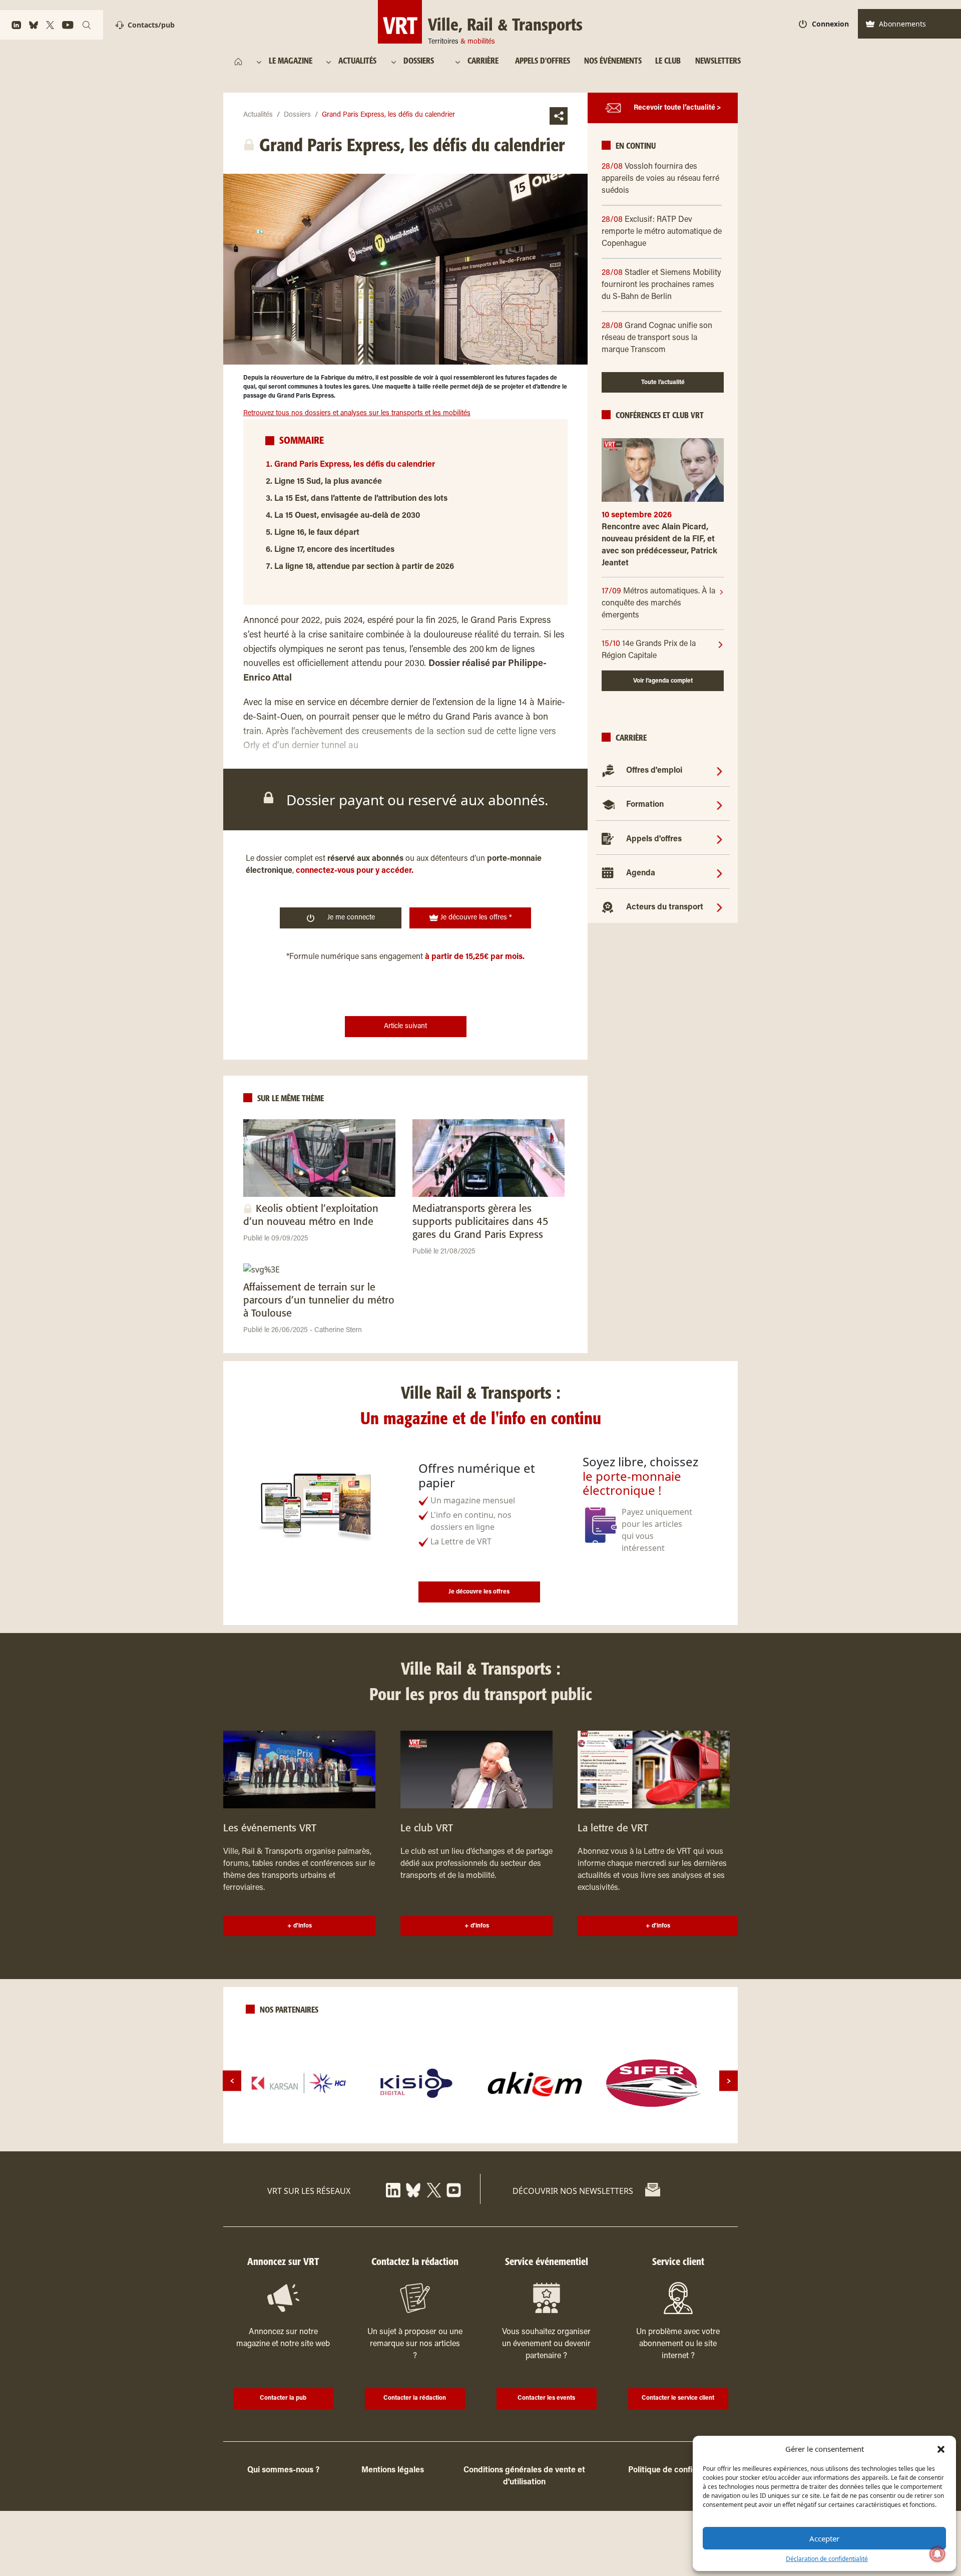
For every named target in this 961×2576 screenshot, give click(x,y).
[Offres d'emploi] (719, 771)
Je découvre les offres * (475, 918)
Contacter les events (546, 2398)
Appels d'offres (654, 839)
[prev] (232, 2081)
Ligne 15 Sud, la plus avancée (328, 482)
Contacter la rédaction (415, 2398)
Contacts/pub (151, 25)
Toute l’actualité (663, 383)
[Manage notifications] (937, 2554)
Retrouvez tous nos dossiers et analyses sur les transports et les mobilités (357, 414)
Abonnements (902, 24)
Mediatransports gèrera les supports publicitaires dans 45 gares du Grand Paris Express (480, 1222)
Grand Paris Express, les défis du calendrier (355, 465)
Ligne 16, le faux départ (317, 533)
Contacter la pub (283, 2398)
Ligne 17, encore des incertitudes (334, 550)
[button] (941, 2449)
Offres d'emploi (654, 771)
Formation (645, 805)
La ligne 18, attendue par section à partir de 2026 (364, 567)
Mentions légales (393, 2470)
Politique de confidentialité (678, 2470)
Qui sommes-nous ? (283, 2470)
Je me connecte (351, 918)
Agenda (641, 873)
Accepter (824, 2538)
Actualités (258, 115)
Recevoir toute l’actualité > (677, 108)
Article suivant (405, 1027)
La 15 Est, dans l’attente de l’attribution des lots (361, 499)
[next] (729, 2081)
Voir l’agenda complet (663, 681)
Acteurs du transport (665, 907)
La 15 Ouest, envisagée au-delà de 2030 (347, 516)
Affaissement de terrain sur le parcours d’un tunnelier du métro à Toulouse (319, 1301)
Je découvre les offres (479, 1592)
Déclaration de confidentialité (827, 2559)
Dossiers (297, 115)
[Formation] (719, 805)
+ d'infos (300, 1926)
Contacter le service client (678, 2398)
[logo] (299, 2083)
